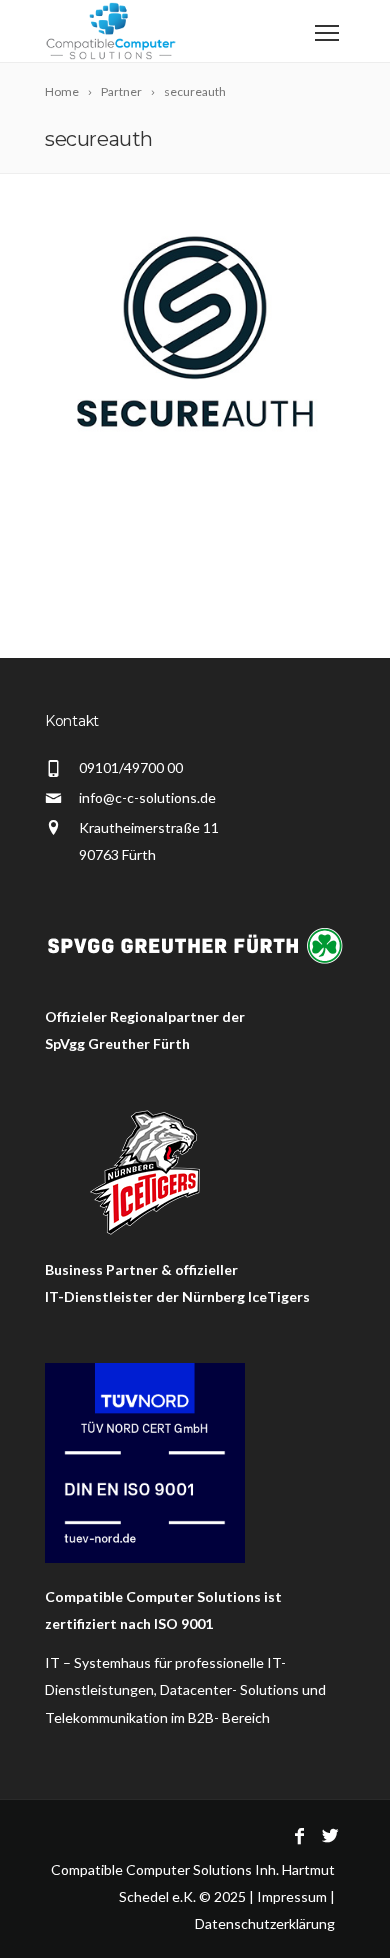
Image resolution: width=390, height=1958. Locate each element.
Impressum (292, 1896)
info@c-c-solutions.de (147, 797)
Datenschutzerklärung (265, 1923)
